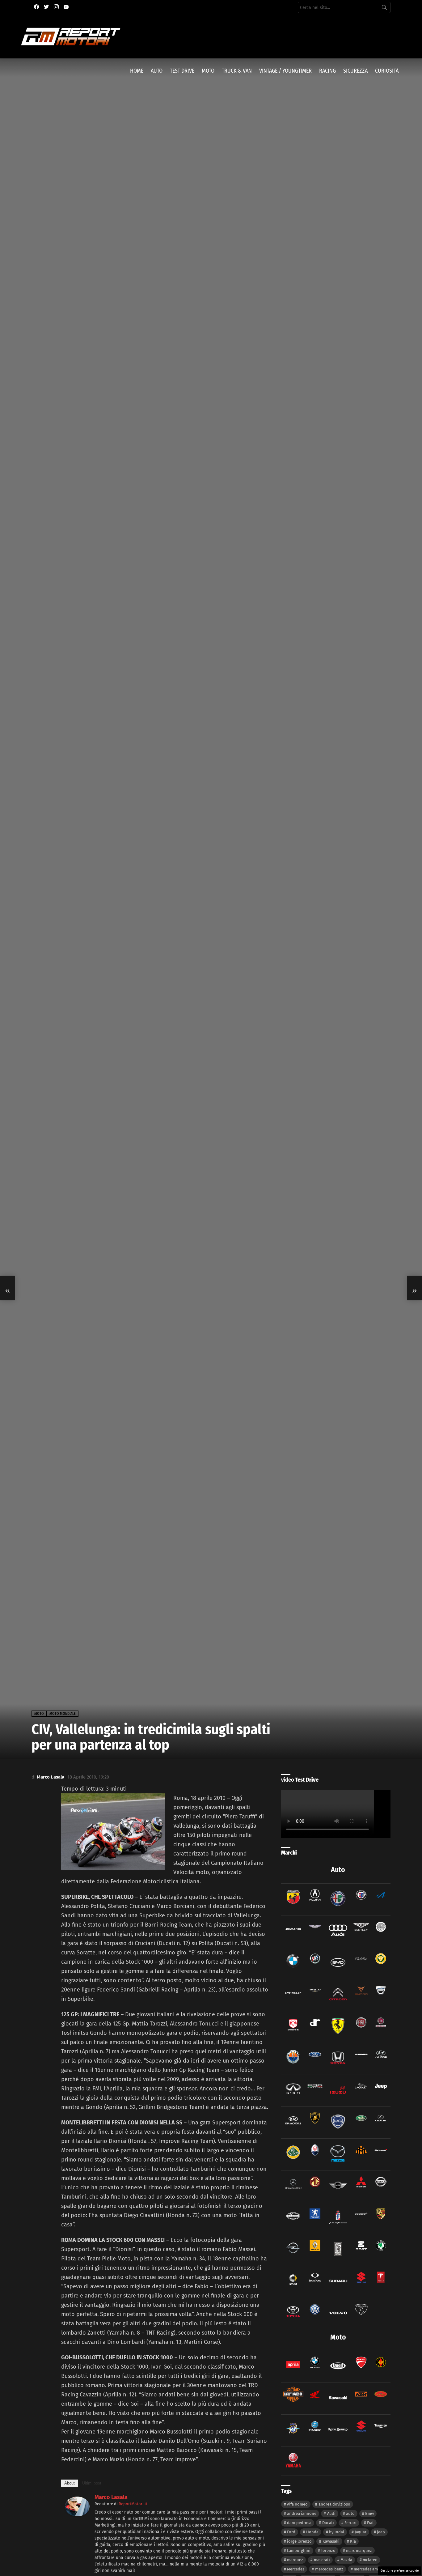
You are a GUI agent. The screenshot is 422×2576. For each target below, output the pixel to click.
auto (350, 2513)
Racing (327, 71)
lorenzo (328, 2550)
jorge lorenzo (299, 2541)
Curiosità (387, 71)
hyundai (337, 2532)
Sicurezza (355, 71)
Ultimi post (92, 2483)
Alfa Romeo (297, 2504)
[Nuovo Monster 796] (415, 1288)
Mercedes (296, 2569)
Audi (331, 2513)
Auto (157, 71)
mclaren (370, 2560)
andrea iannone (302, 2513)
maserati (322, 2560)
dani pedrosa (299, 2523)
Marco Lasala (111, 2497)
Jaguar (361, 2532)
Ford (291, 2532)
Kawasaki (331, 2541)
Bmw (369, 2513)
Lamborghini (299, 2550)
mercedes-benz (329, 2569)
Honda (312, 2532)
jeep (381, 2532)
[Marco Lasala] (77, 2514)
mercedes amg (367, 2569)
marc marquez (359, 2550)
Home (137, 71)
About (70, 2483)
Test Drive (182, 71)
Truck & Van (237, 71)
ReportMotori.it (133, 2504)
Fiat (370, 2523)
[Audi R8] (7, 1288)
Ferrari (350, 2523)
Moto (208, 71)
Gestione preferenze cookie (400, 2571)
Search (384, 9)
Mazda (346, 2560)
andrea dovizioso (334, 2504)
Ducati (328, 2523)
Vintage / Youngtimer (285, 71)
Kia (353, 2541)
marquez (295, 2560)
